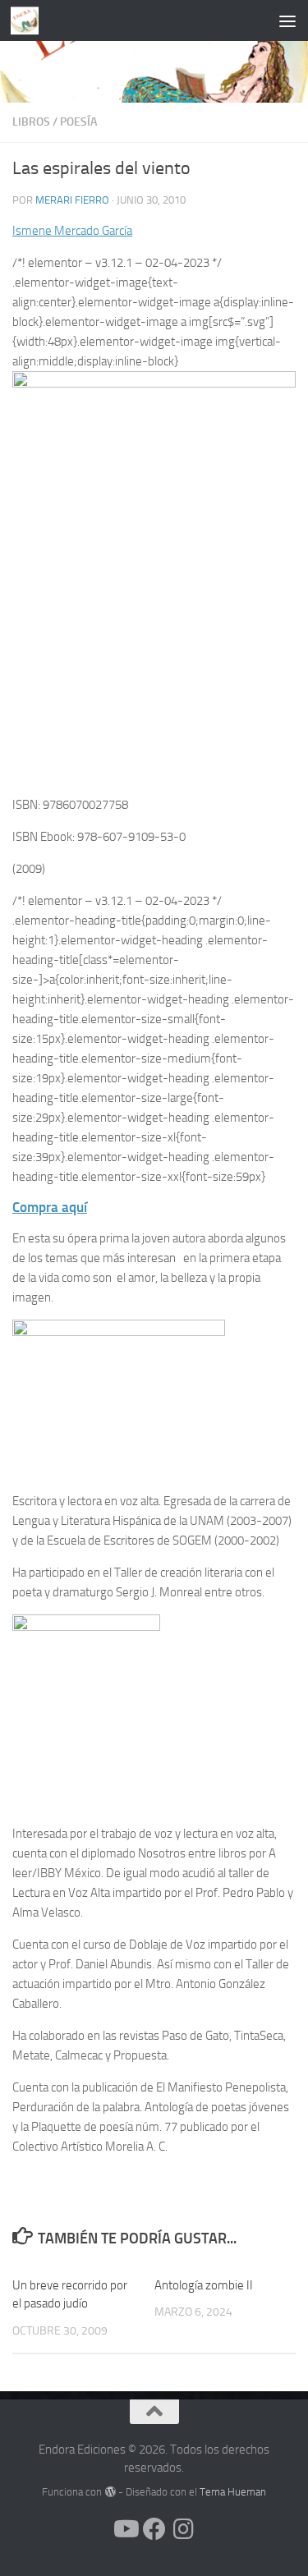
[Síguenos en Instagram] (184, 2529)
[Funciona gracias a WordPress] (110, 2492)
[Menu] (287, 21)
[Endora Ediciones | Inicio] (29, 21)
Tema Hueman (233, 2492)
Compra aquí (50, 1207)
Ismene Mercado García (72, 231)
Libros (31, 122)
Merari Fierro (72, 200)
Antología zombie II (204, 2285)
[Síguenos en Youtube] (125, 2529)
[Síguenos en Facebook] (154, 2529)
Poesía (78, 122)
